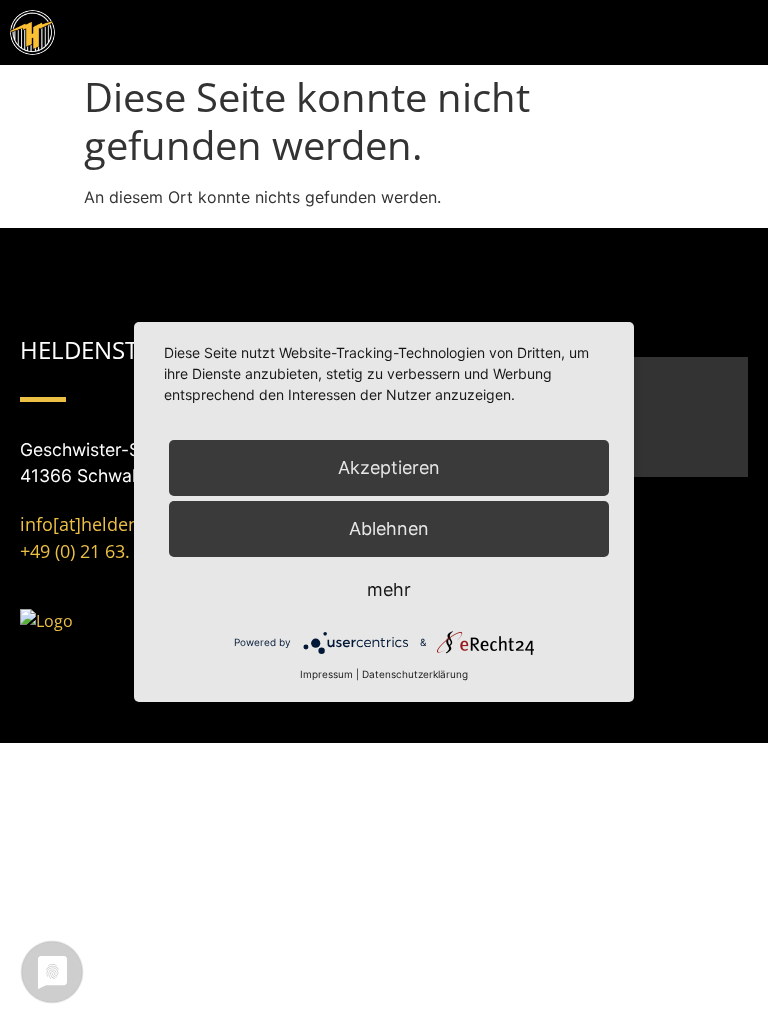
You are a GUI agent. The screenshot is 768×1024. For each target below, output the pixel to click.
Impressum (326, 674)
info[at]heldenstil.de (105, 524)
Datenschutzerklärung (415, 674)
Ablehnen (389, 528)
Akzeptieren (389, 467)
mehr (389, 589)
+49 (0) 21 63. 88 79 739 (117, 551)
